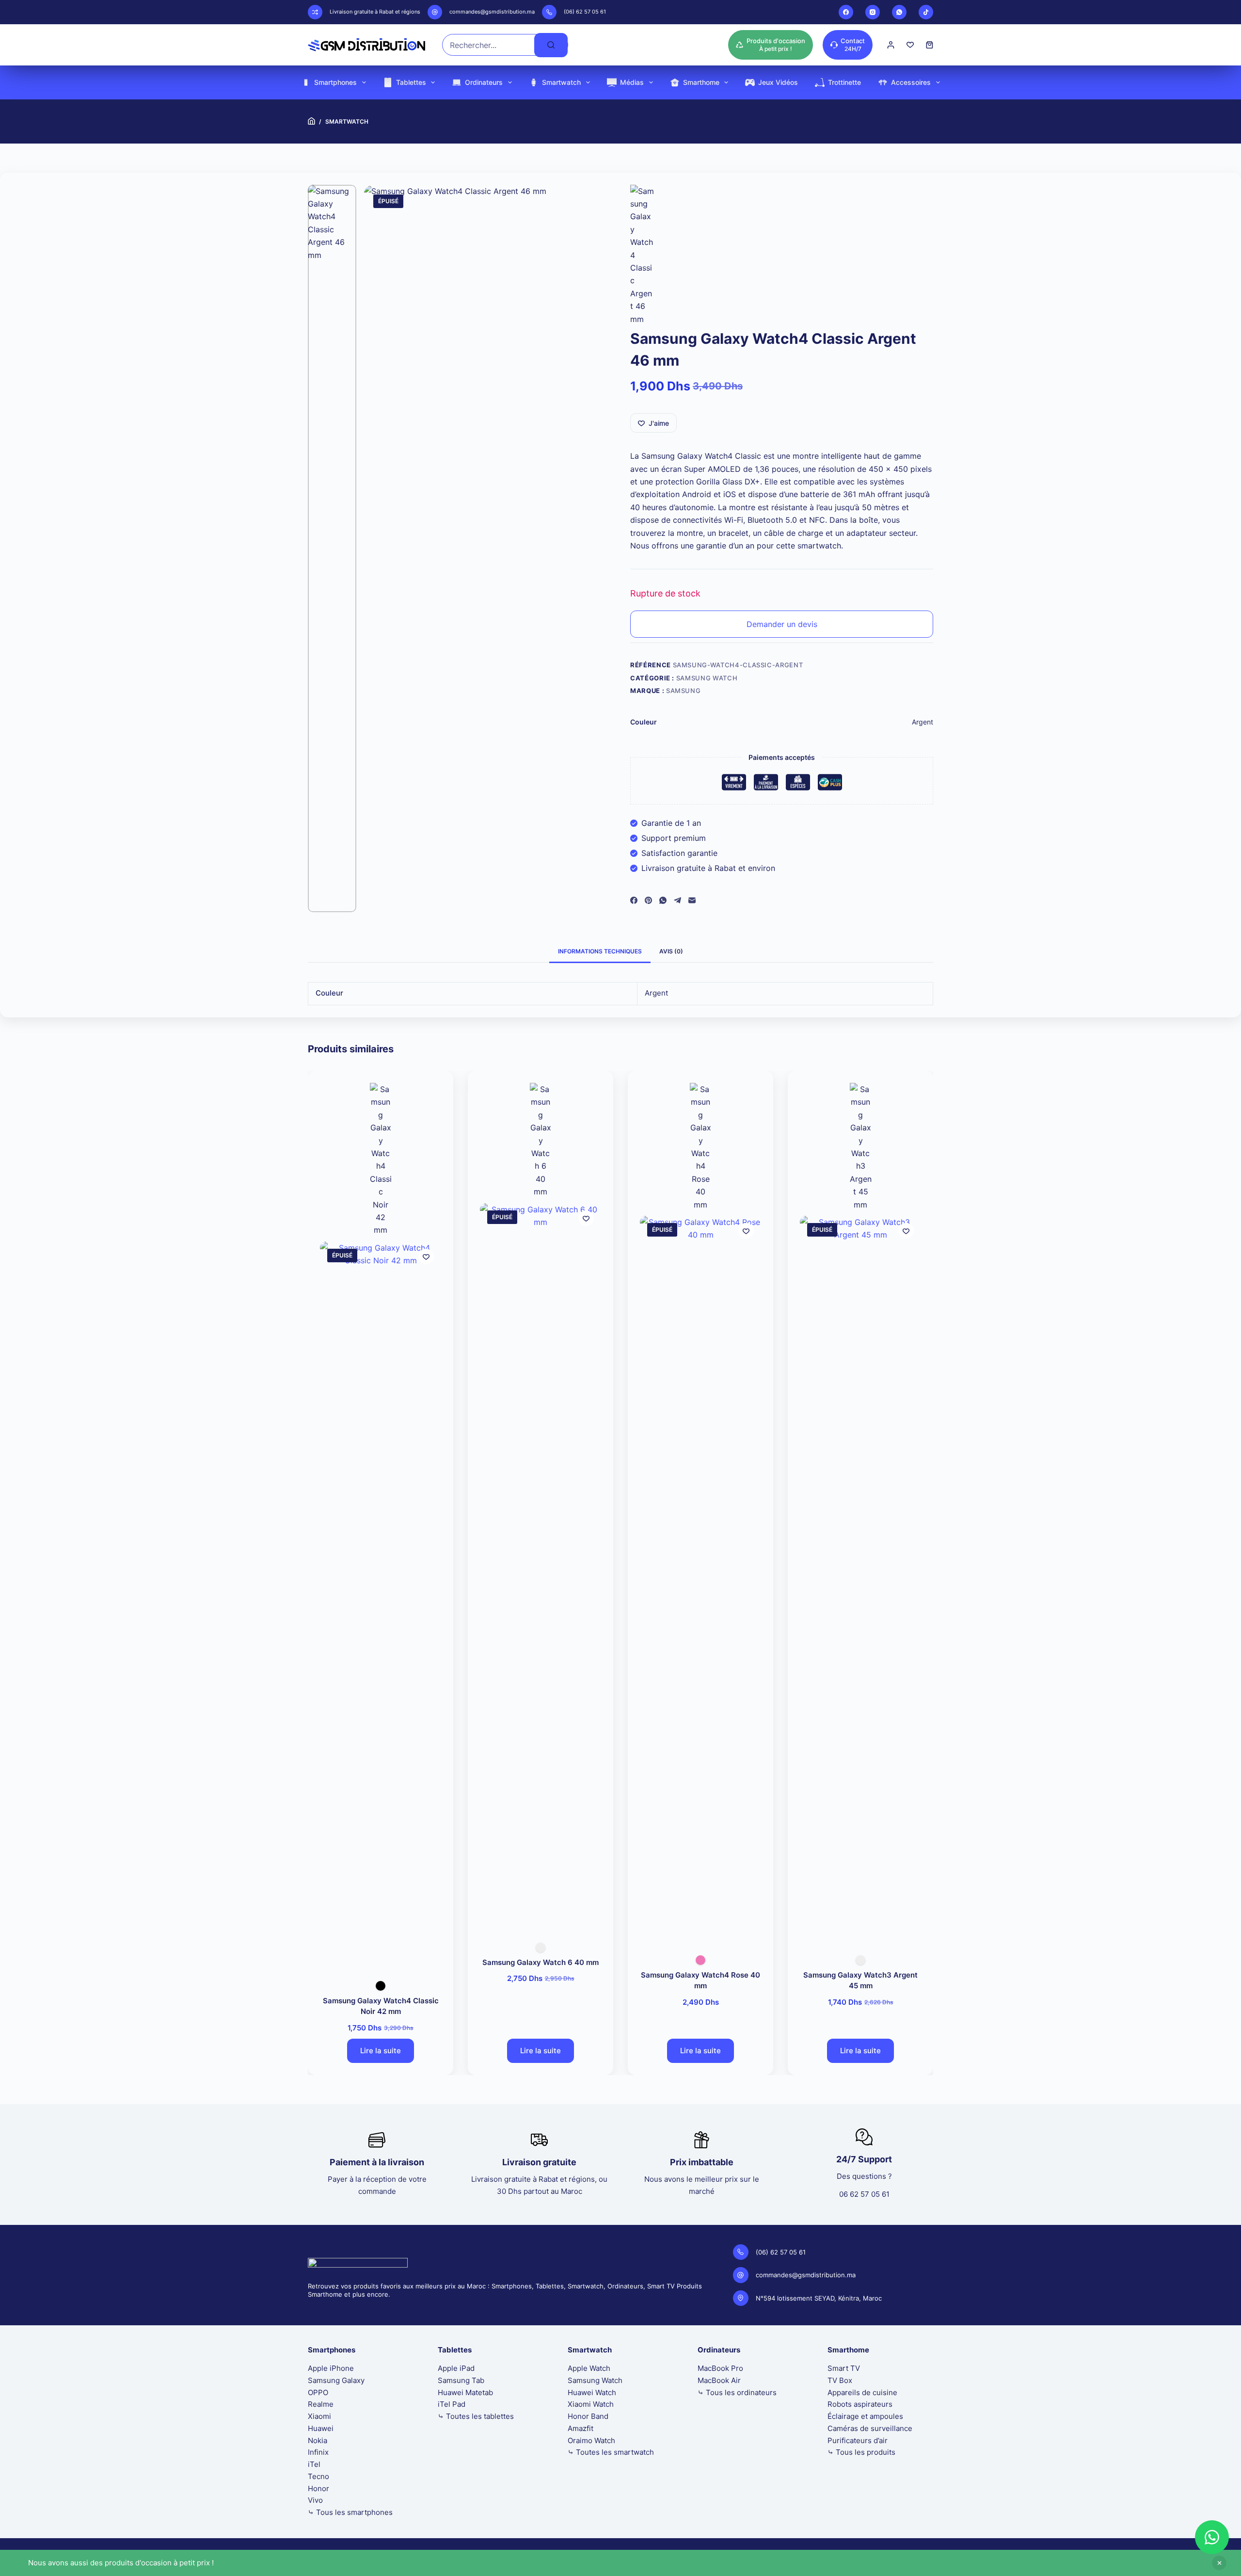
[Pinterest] (648, 900)
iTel (314, 2464)
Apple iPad (456, 2368)
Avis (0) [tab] (671, 951)
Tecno (318, 2476)
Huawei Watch (592, 2392)
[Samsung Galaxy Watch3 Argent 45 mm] (860, 1579)
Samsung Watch (707, 678)
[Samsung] (642, 255)
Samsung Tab (461, 2380)
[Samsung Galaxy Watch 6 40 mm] (541, 1566)
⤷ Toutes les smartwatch (611, 2452)
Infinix (318, 2452)
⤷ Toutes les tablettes (476, 2416)
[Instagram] (873, 12)
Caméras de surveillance (870, 2428)
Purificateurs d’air (858, 2440)
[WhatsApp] (899, 12)
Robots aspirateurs (860, 2404)
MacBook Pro (720, 2368)
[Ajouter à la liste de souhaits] (426, 1256)
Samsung (684, 691)
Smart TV (844, 2368)
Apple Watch (589, 2368)
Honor (318, 2488)
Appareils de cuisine (862, 2392)
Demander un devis (782, 624)
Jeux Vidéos (778, 82)
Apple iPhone (331, 2368)
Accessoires (911, 82)
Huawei (321, 2428)
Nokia (318, 2440)
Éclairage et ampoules (865, 2416)
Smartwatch (561, 82)
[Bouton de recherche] (551, 45)
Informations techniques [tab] (600, 951)
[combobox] (488, 45)
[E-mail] (692, 900)
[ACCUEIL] (311, 121)
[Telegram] (677, 900)
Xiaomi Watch (591, 2404)
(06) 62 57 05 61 (585, 12)
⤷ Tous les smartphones (350, 2512)
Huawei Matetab (465, 2392)
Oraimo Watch (591, 2440)
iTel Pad (452, 2404)
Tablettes (411, 82)
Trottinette (844, 82)
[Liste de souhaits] (910, 45)
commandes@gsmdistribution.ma (492, 12)
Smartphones (335, 82)
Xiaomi (319, 2416)
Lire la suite (381, 2051)
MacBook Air (719, 2380)
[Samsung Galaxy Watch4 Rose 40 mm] (700, 1579)
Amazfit (581, 2428)
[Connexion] (891, 45)
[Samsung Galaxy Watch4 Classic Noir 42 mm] (381, 1605)
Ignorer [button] (1219, 2563)
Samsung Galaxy (336, 2380)
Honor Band (588, 2416)
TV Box (840, 2380)
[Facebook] (846, 12)
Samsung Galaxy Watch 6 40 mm (541, 1962)
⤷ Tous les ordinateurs (737, 2392)
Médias (632, 82)
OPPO (318, 2392)
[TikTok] (926, 12)
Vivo (315, 2500)
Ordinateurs (484, 82)
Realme (321, 2404)
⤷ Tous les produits (861, 2452)
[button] (1212, 2537)
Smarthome (701, 82)
